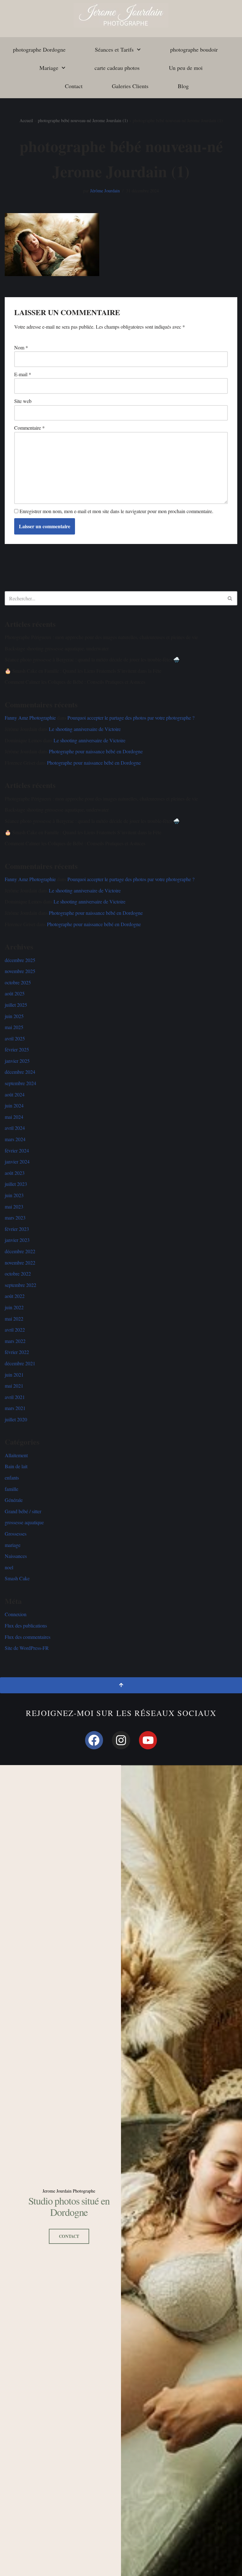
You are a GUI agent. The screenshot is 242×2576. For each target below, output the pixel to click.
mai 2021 (14, 1386)
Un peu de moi (186, 68)
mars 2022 (15, 1341)
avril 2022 (15, 1330)
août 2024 (15, 1094)
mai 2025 (14, 1027)
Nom (21, 347)
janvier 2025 (17, 1061)
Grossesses (16, 1534)
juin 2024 (14, 1105)
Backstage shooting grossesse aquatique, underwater (57, 648)
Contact (74, 86)
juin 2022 (14, 1307)
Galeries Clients (130, 86)
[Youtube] (148, 1740)
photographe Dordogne (39, 49)
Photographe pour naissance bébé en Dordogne (96, 751)
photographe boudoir (194, 49)
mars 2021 (15, 1408)
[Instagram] (121, 1740)
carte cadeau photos (117, 68)
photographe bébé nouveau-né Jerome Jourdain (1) (83, 120)
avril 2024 (15, 1128)
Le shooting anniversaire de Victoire (85, 729)
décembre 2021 (20, 1363)
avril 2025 (15, 1038)
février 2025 (17, 1049)
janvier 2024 (17, 1161)
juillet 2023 (16, 1184)
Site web (23, 401)
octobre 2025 (18, 982)
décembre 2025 (20, 960)
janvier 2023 (17, 1240)
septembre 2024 (20, 1083)
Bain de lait (16, 1466)
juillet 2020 (16, 1419)
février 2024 (17, 1150)
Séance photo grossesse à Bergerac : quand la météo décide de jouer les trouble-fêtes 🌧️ (92, 659)
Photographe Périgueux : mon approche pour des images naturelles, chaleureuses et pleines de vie (101, 637)
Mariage (49, 68)
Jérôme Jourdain (105, 191)
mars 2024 (15, 1139)
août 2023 (15, 1173)
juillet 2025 (16, 1005)
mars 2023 (15, 1217)
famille (12, 1489)
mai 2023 (14, 1206)
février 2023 (17, 1229)
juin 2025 (14, 1016)
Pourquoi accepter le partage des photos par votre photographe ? (131, 718)
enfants (12, 1478)
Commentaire (29, 428)
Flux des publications (26, 1625)
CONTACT (69, 2236)
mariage (13, 1545)
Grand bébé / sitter (23, 1511)
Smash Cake (17, 1578)
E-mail (23, 374)
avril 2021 (15, 1397)
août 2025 (15, 993)
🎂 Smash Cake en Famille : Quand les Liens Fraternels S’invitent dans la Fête (83, 671)
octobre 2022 (18, 1274)
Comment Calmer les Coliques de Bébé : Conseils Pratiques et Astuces (75, 682)
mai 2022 (14, 1319)
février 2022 (17, 1352)
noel (9, 1567)
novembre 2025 (20, 971)
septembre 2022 (20, 1285)
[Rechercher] (230, 598)
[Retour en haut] (121, 1685)
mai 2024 (14, 1117)
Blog (183, 86)
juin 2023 (14, 1195)
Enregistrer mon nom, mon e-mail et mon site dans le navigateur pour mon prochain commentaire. (116, 511)
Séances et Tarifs (114, 49)
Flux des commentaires (28, 1637)
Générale (14, 1500)
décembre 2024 (20, 1072)
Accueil (26, 120)
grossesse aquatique (24, 1522)
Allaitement (16, 1455)
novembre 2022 (20, 1263)
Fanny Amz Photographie (30, 718)
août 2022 (15, 1296)
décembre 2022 (20, 1251)
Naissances (16, 1556)
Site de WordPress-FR (27, 1648)
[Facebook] (94, 1740)
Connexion (16, 1614)
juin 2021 (14, 1375)
